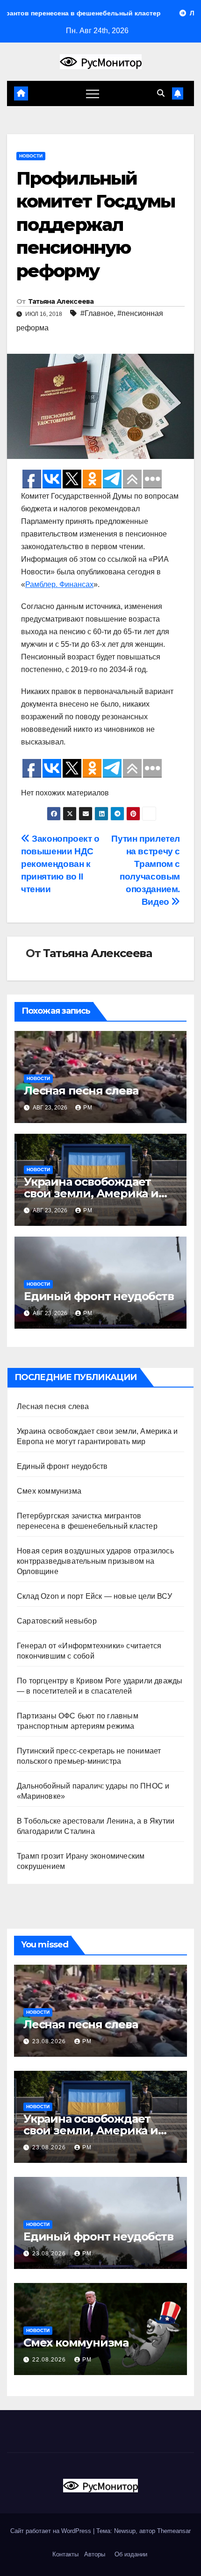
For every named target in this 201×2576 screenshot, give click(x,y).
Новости (31, 156)
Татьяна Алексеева (61, 301)
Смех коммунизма (49, 1491)
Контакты (65, 2554)
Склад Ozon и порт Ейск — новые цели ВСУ (94, 1596)
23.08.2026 (50, 2041)
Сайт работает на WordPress (52, 2531)
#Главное (97, 313)
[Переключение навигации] (93, 93)
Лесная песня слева (81, 1091)
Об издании (131, 2554)
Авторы (95, 2554)
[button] (161, 93)
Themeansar (174, 2531)
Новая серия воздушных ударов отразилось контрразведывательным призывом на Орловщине (95, 1561)
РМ (88, 1108)
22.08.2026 (50, 2360)
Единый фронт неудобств (99, 1296)
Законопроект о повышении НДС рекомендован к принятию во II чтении (60, 864)
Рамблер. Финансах (59, 584)
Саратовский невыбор (57, 1621)
